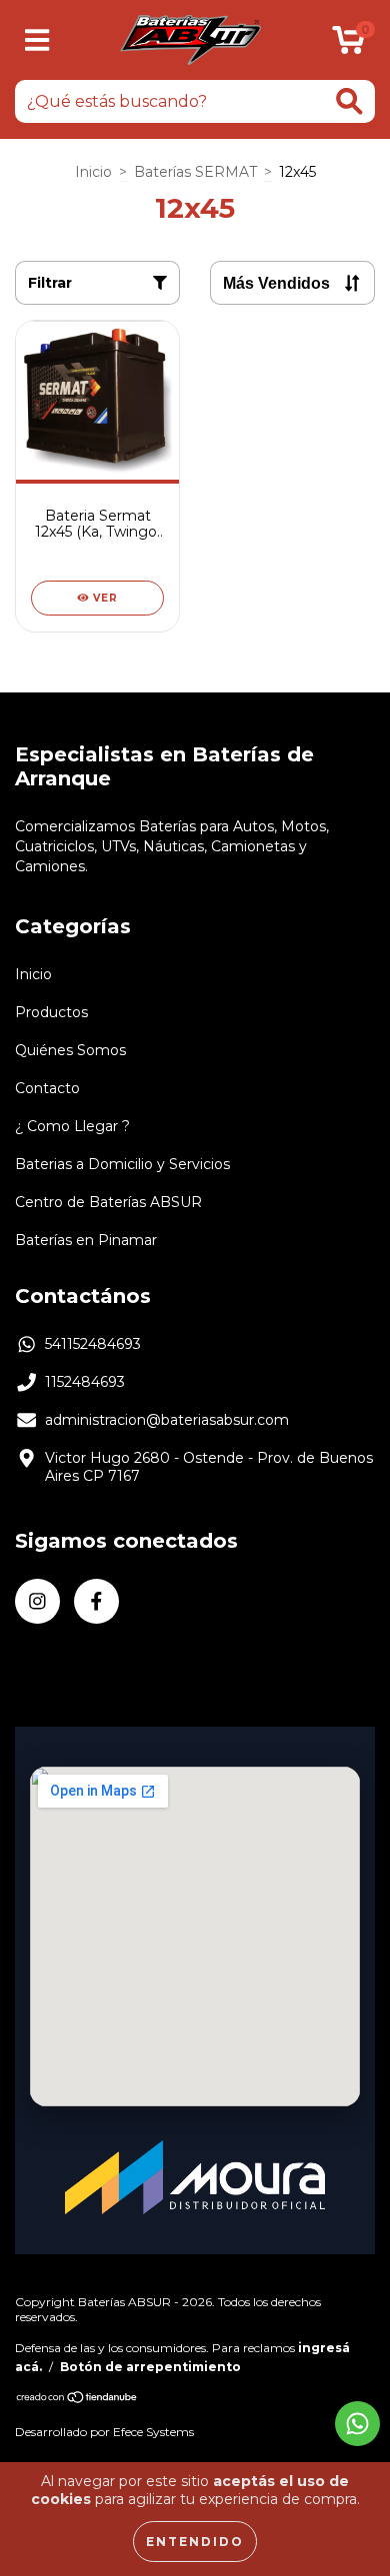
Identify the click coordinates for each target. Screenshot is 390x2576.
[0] (348, 45)
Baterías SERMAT (195, 172)
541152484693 (93, 1344)
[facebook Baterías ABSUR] (96, 1601)
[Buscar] (349, 101)
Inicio (93, 172)
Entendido (195, 2542)
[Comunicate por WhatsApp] (357, 2424)
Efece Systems (153, 2432)
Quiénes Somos (70, 1050)
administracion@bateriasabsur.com (167, 1420)
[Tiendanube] (77, 2399)
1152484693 (85, 1382)
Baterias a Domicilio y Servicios (122, 1164)
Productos (51, 1012)
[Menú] (37, 40)
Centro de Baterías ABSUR (108, 1202)
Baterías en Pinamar (86, 1240)
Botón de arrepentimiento (150, 2367)
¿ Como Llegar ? (72, 1126)
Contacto (47, 1088)
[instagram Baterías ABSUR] (37, 1601)
